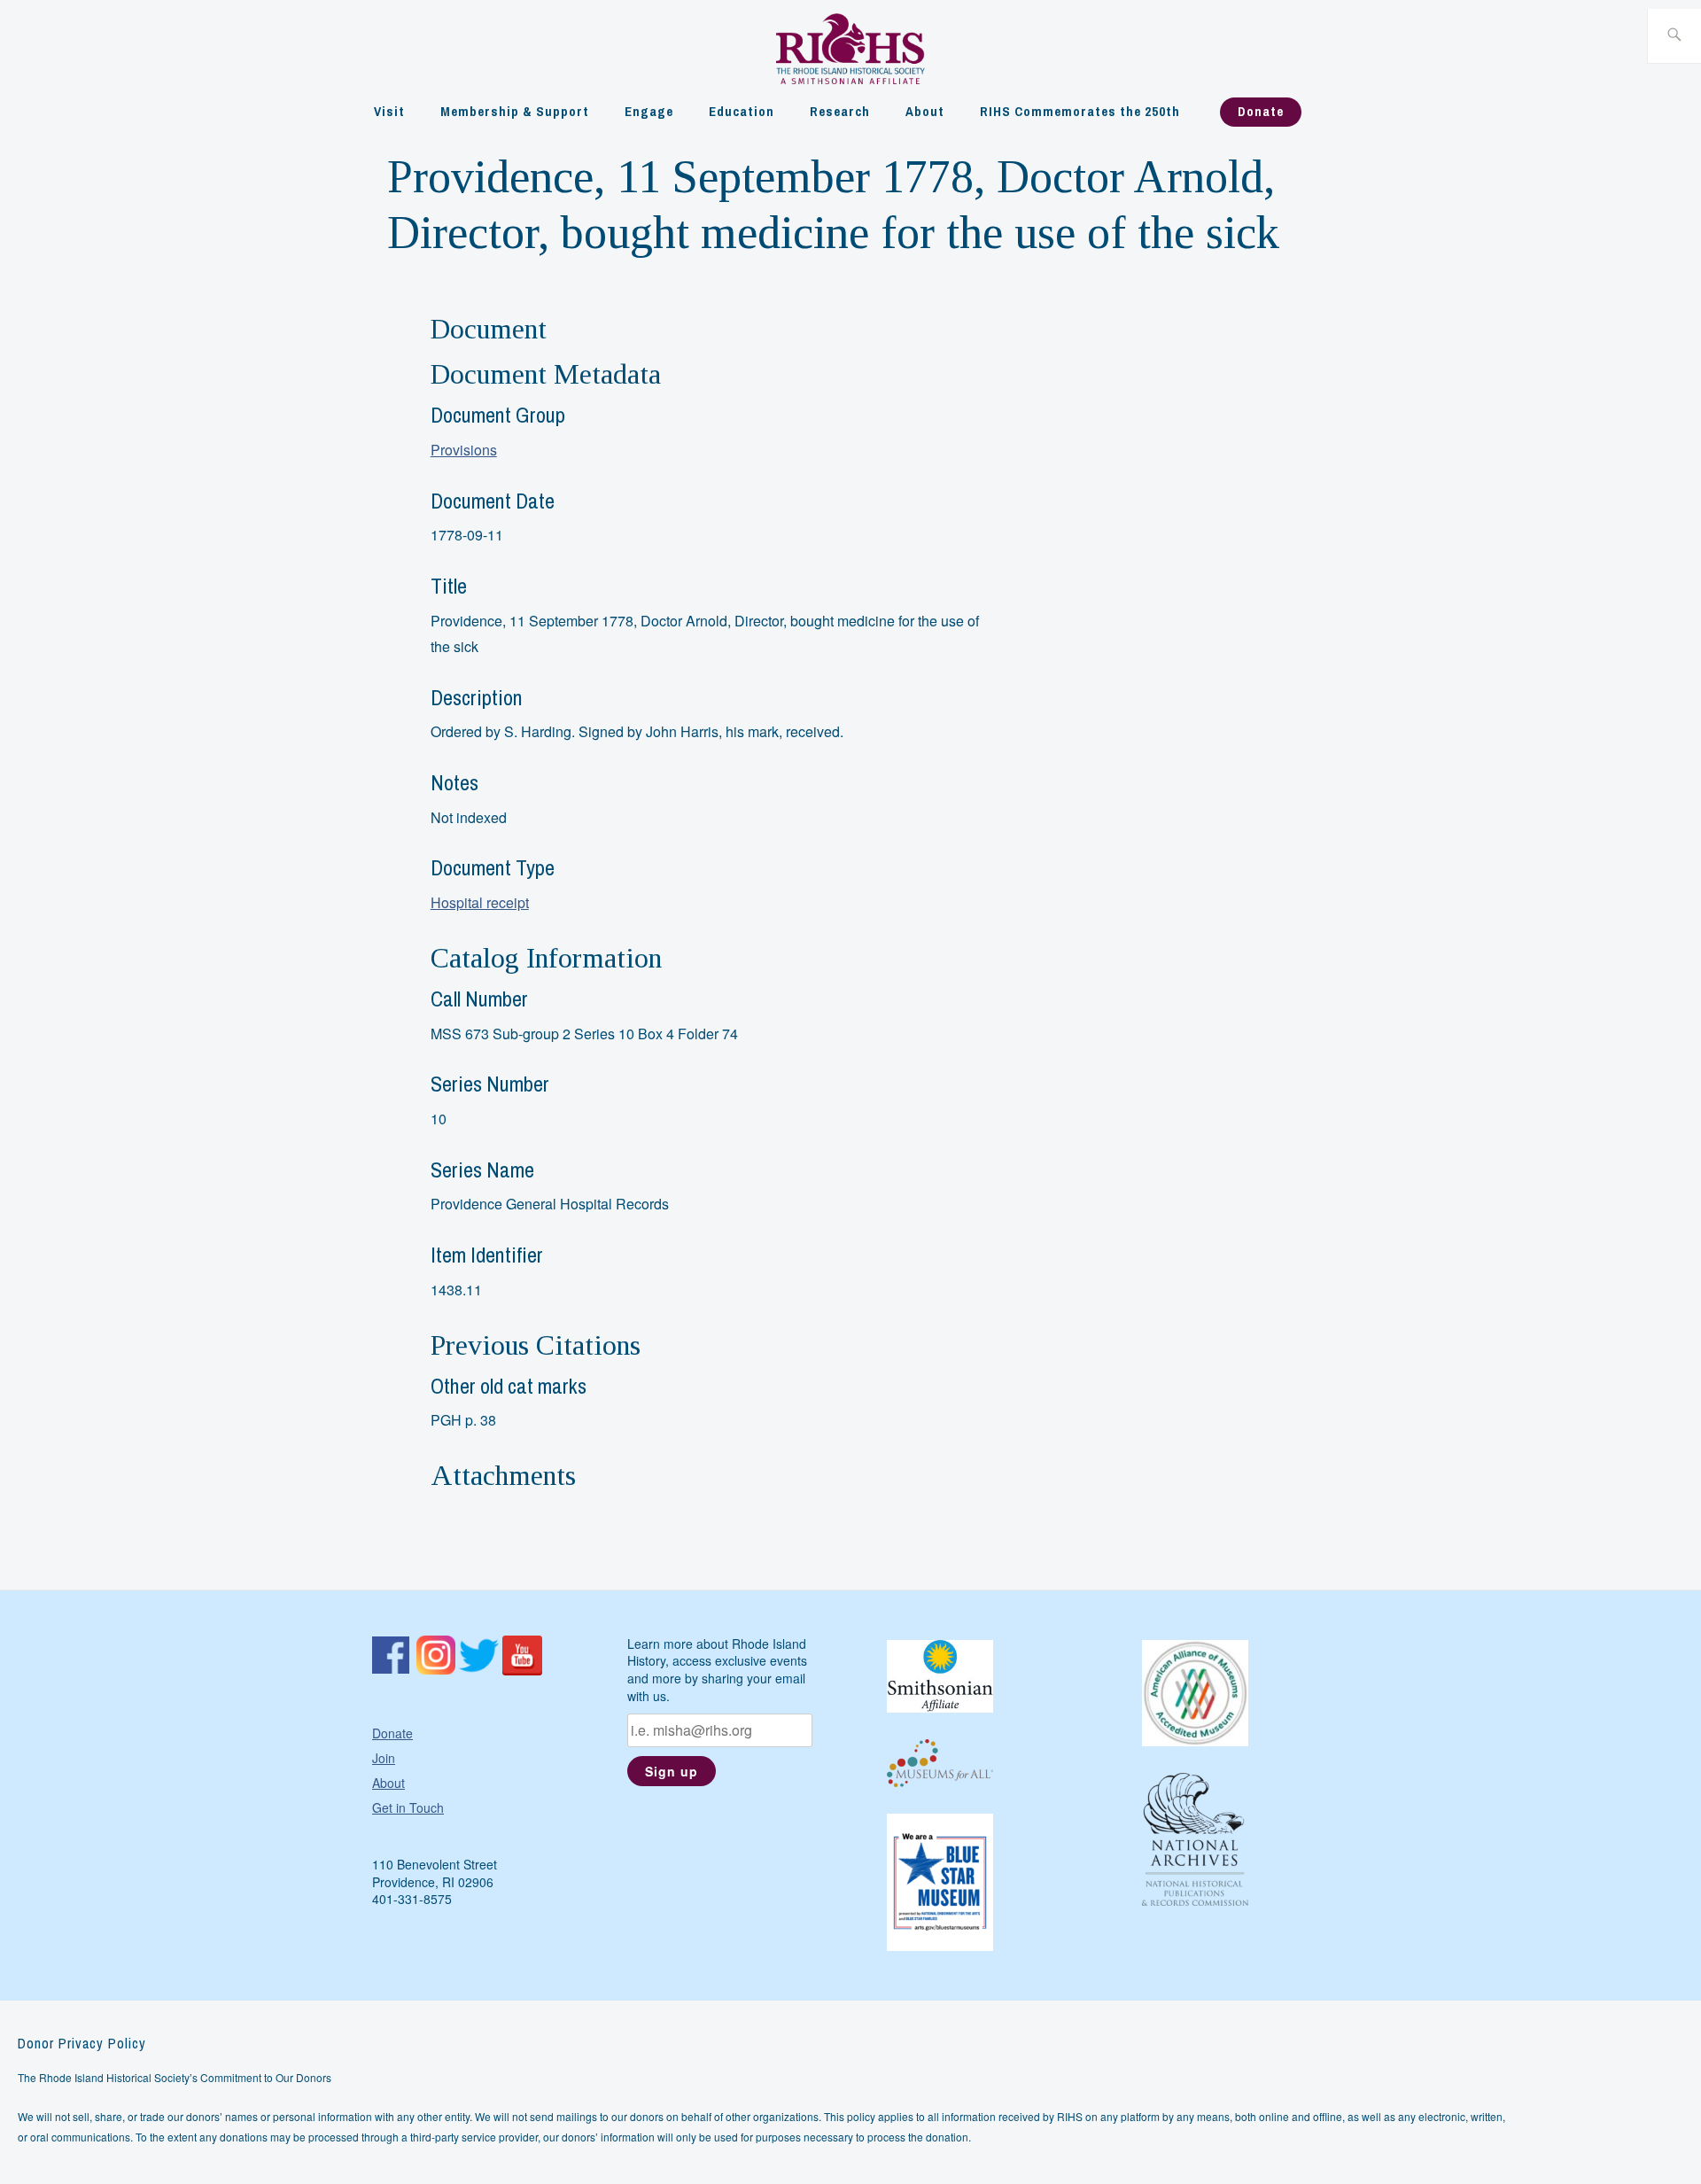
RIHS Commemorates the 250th (1080, 111)
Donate (1261, 111)
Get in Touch (408, 1807)
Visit (389, 111)
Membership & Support (515, 111)
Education (742, 111)
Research (840, 111)
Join (384, 1758)
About (925, 111)
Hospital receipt (480, 902)
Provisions (464, 450)
